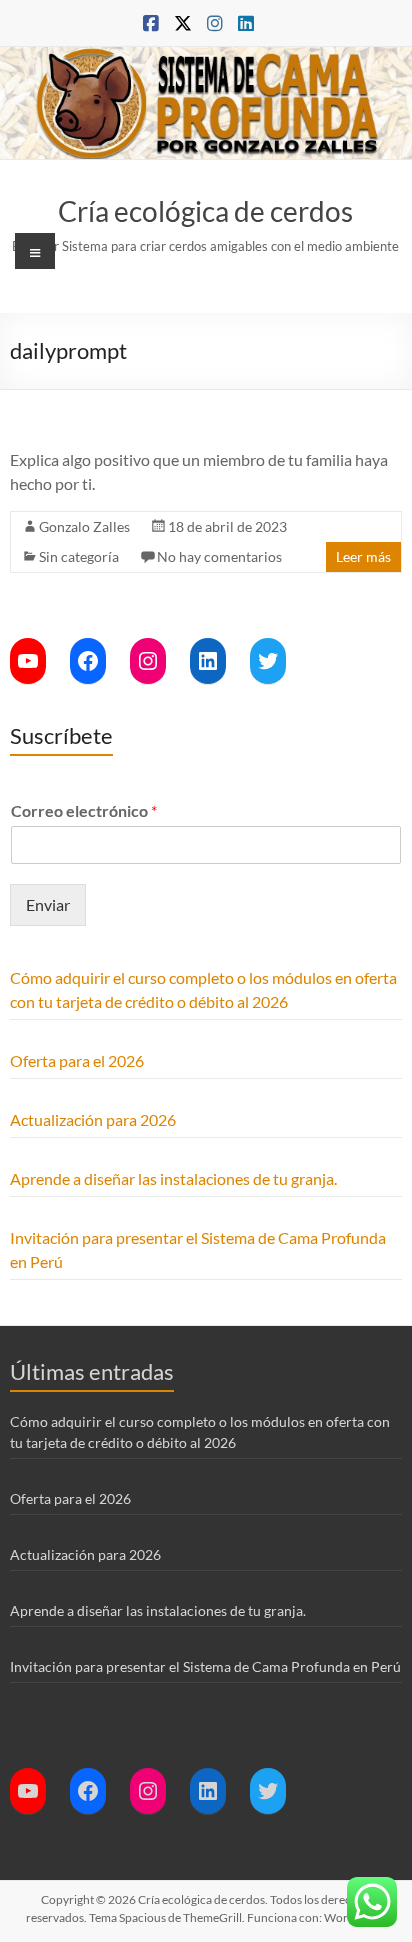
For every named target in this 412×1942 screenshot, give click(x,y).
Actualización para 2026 (93, 1119)
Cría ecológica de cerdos (205, 211)
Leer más (363, 556)
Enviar (48, 904)
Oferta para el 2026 (77, 1060)
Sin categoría (79, 556)
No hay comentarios (219, 556)
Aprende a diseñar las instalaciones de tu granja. (173, 1178)
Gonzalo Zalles (84, 526)
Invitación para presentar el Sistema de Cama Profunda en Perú (205, 1666)
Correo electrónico (84, 810)
